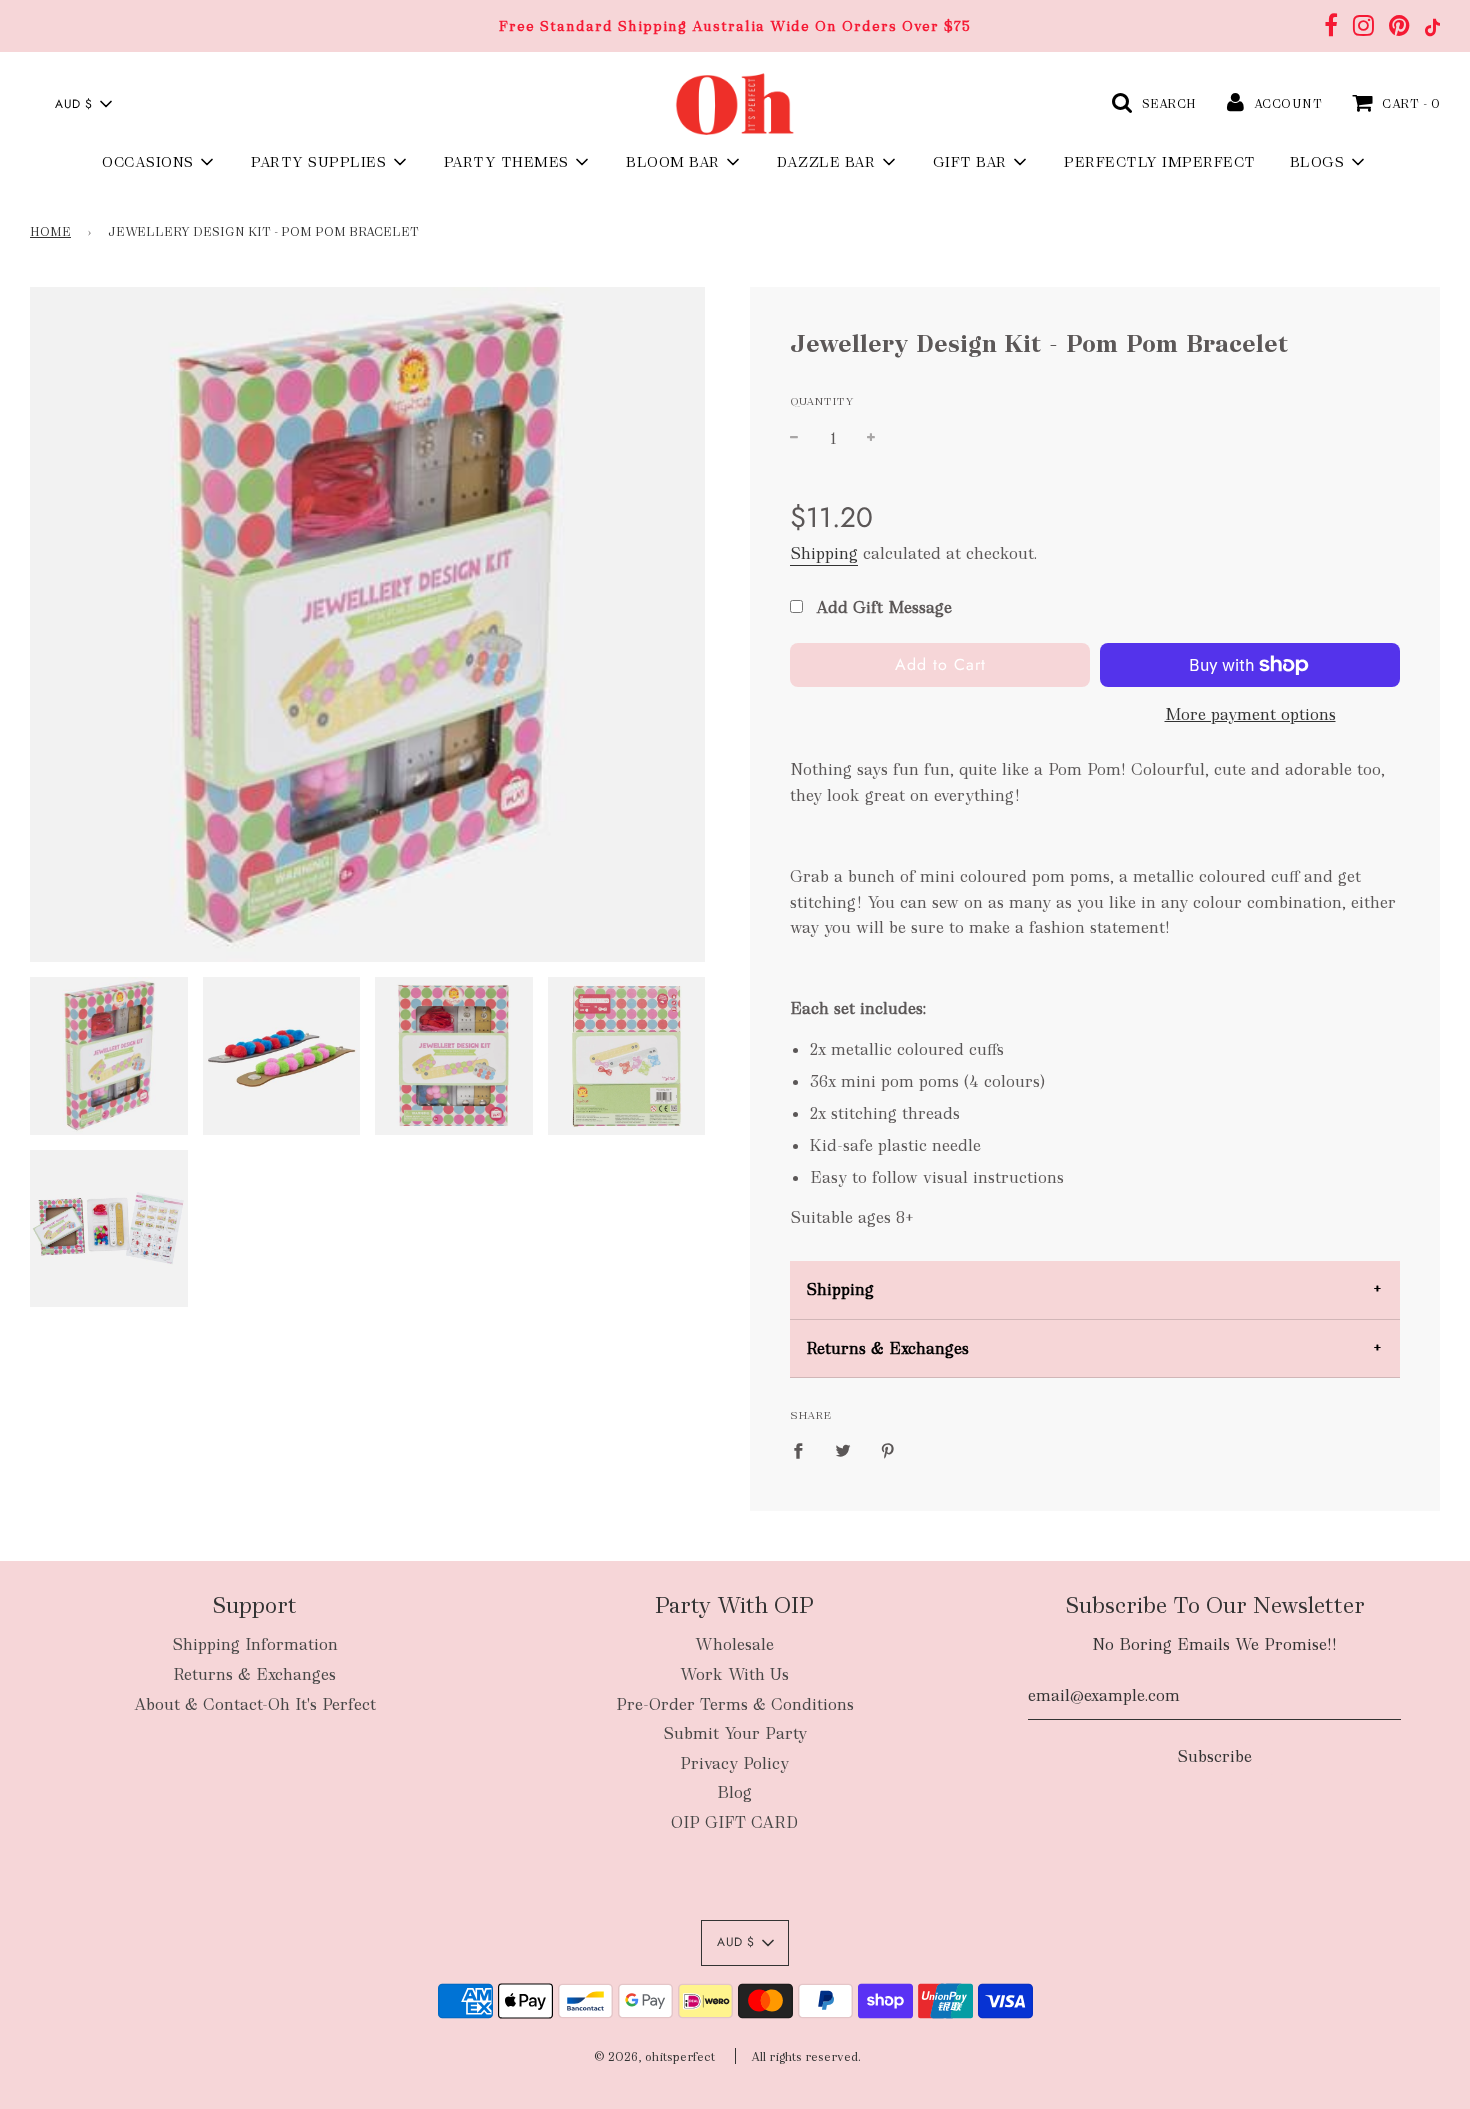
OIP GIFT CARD (734, 1822)
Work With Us (734, 1674)
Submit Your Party (735, 1733)
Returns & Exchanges (887, 1348)
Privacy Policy (734, 1763)
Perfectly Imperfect (1160, 162)
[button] (83, 104)
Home (50, 232)
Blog (734, 1792)
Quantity (822, 401)
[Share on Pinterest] (888, 1450)
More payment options (1250, 714)
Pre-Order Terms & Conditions (735, 1704)
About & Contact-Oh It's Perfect (255, 1704)
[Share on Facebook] (804, 1450)
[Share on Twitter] (843, 1450)
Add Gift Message (881, 607)
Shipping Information (255, 1644)
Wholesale (734, 1644)
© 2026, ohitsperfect (654, 2057)
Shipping (824, 553)
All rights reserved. (806, 2057)
